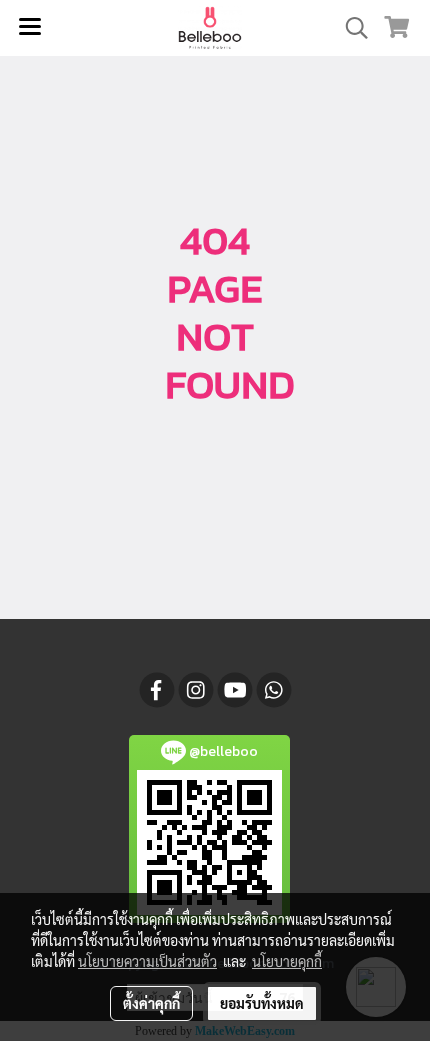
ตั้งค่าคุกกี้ (151, 1003)
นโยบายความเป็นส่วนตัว (147, 961)
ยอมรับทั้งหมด (262, 1003)
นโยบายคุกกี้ (287, 961)
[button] (350, 28)
